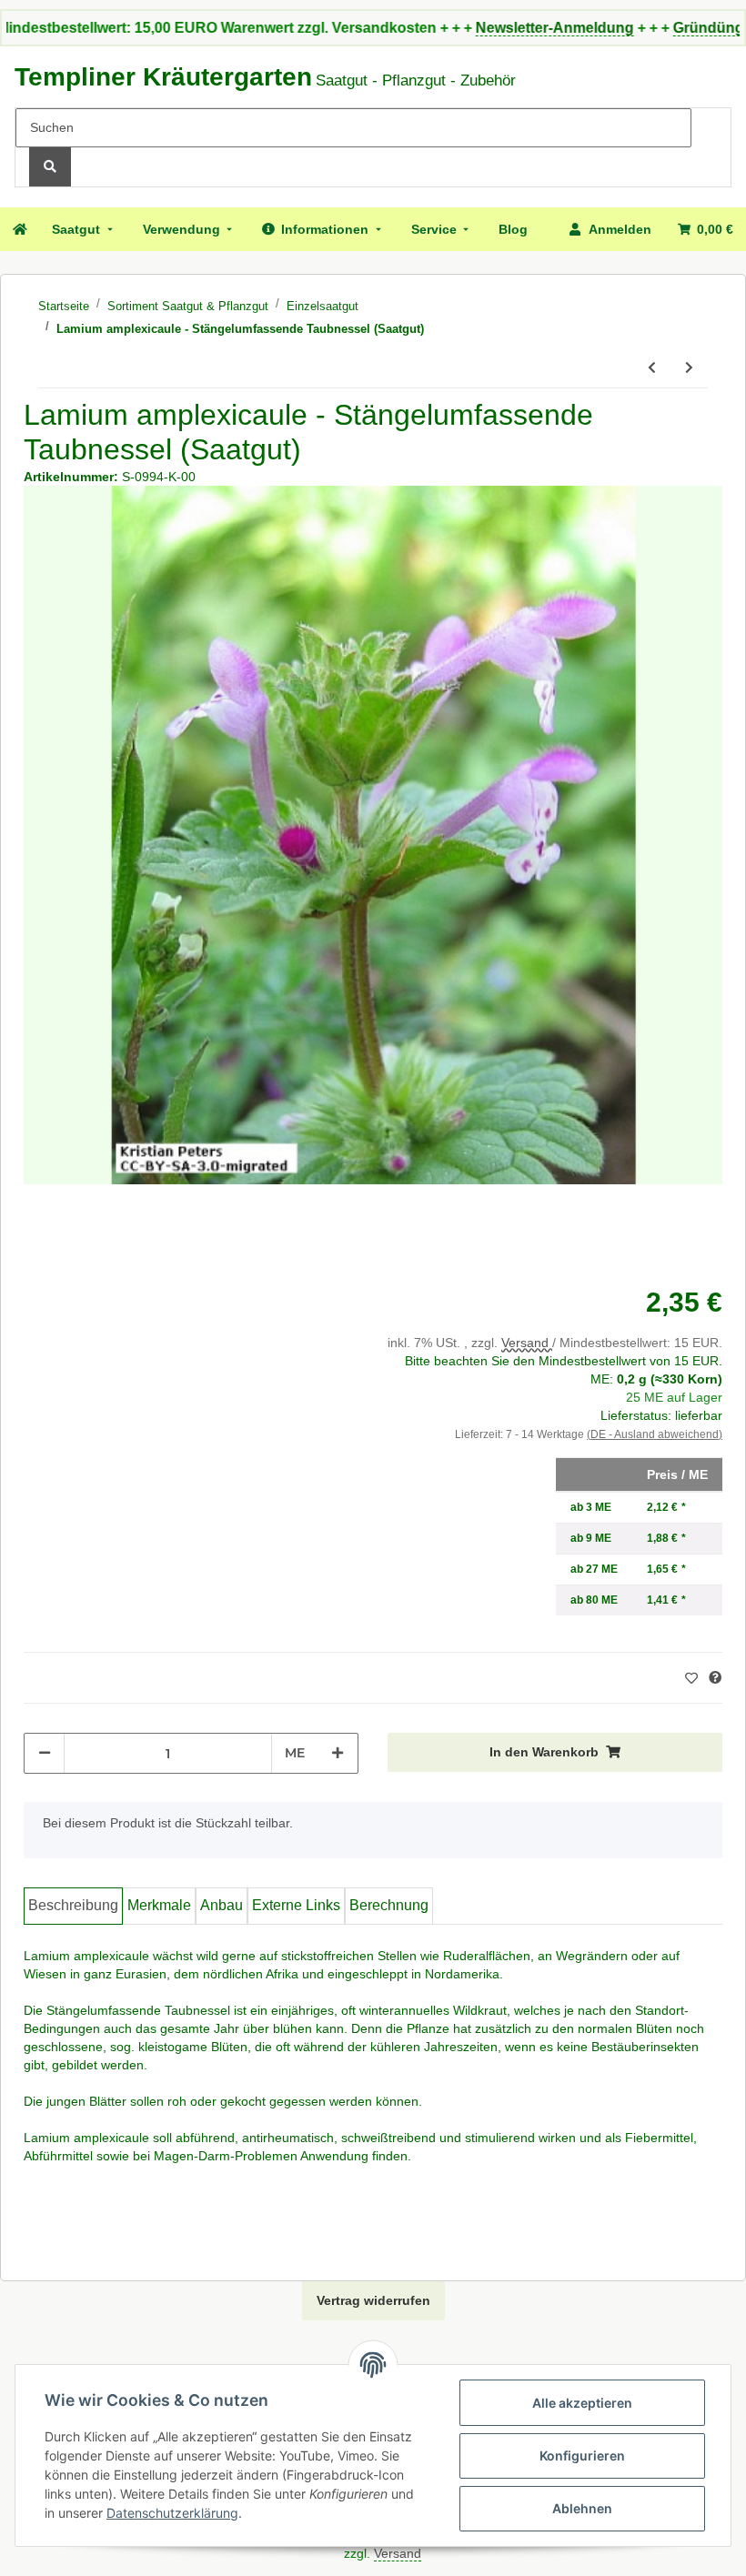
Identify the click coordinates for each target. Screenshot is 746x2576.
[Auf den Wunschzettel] (694, 1678)
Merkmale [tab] (159, 1905)
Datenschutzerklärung (172, 2513)
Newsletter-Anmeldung (492, 28)
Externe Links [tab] (296, 1905)
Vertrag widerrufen (373, 2300)
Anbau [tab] (222, 1905)
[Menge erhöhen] (338, 1753)
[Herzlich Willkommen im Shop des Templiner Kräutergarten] (19, 229)
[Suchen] (50, 167)
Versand (527, 1343)
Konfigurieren (582, 2455)
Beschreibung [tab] (73, 1905)
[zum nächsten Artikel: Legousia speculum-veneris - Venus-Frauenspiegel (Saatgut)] (689, 368)
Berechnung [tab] (389, 1905)
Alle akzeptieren (582, 2403)
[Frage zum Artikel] (715, 1678)
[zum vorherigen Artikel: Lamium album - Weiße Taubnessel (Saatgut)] (652, 368)
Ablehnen (582, 2508)
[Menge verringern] (45, 1753)
